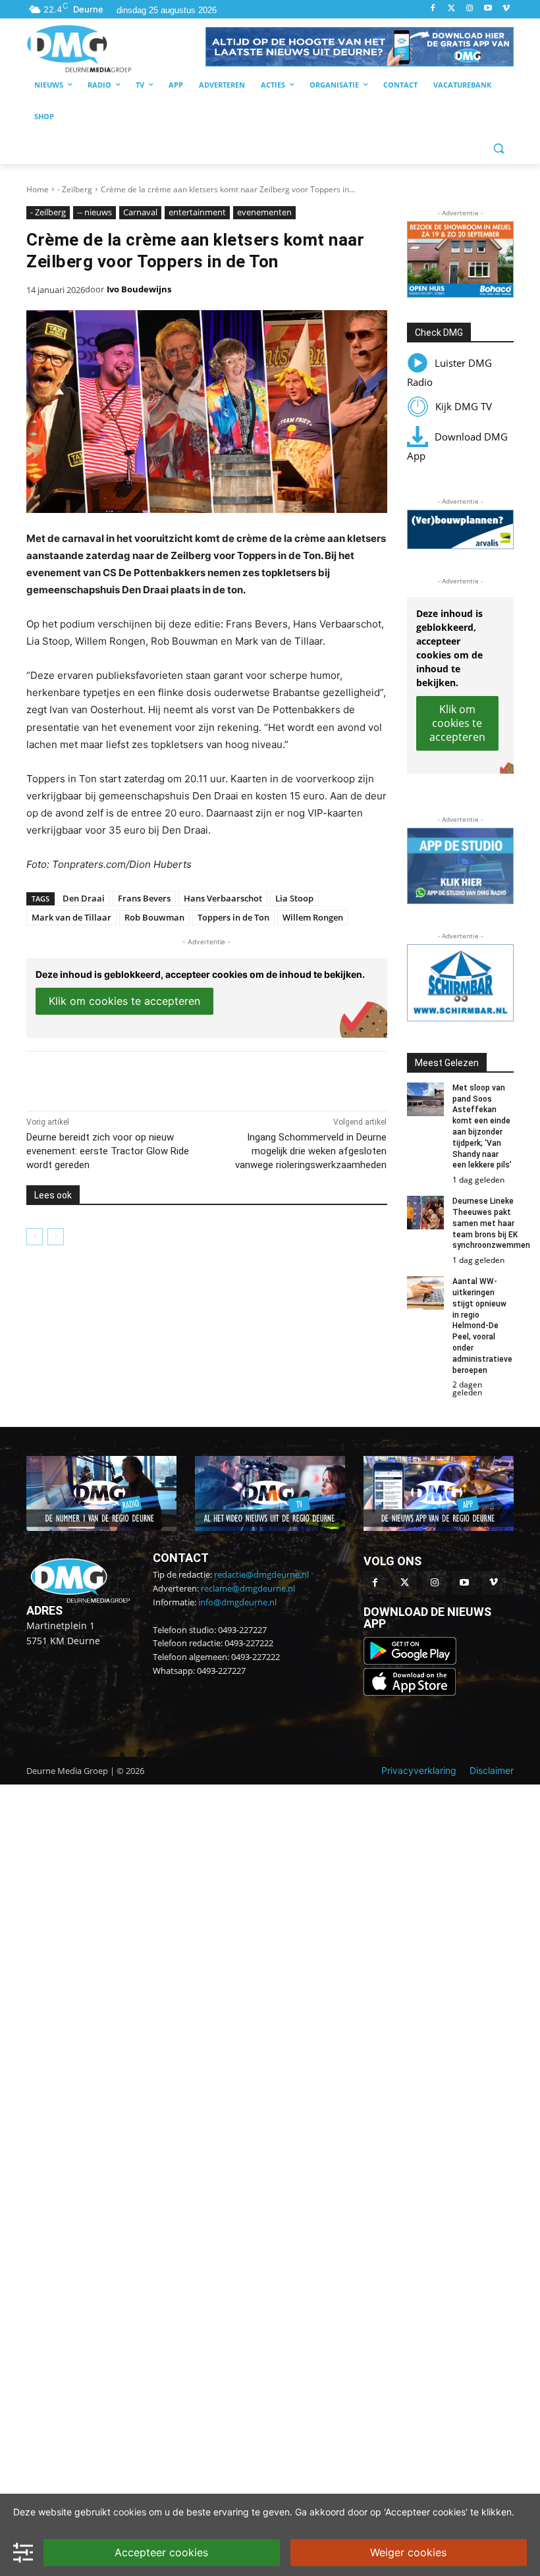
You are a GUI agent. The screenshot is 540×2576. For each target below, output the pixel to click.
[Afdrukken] (208, 1078)
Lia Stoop (294, 898)
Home (38, 189)
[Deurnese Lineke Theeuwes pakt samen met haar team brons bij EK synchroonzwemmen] (426, 1213)
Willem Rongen (313, 917)
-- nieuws (94, 212)
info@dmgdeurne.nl (237, 1602)
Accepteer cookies (161, 2552)
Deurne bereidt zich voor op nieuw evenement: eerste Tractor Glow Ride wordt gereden (108, 1151)
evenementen (264, 212)
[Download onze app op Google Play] (411, 1661)
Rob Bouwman (154, 917)
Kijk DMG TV (464, 406)
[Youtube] (488, 9)
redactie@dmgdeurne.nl (261, 1574)
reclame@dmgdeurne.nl (248, 1588)
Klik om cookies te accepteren (124, 1001)
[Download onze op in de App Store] (410, 1692)
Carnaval (140, 212)
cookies (130, 2512)
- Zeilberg (75, 189)
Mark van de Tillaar (71, 917)
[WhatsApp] (178, 1078)
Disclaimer (492, 1770)
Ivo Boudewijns (139, 289)
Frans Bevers (144, 898)
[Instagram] (470, 9)
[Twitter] (451, 9)
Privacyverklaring (419, 1770)
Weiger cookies (408, 2552)
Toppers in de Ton (233, 917)
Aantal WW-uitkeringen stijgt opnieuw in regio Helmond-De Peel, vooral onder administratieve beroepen (482, 1326)
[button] (360, 47)
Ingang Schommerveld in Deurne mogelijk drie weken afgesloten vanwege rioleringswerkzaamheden (311, 1151)
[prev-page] (35, 1237)
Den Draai (84, 898)
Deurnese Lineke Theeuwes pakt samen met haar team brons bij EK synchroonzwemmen (491, 1223)
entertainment (197, 212)
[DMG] (116, 48)
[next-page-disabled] (56, 1237)
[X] (148, 1078)
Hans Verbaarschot (223, 898)
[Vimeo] (506, 9)
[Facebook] (433, 9)
